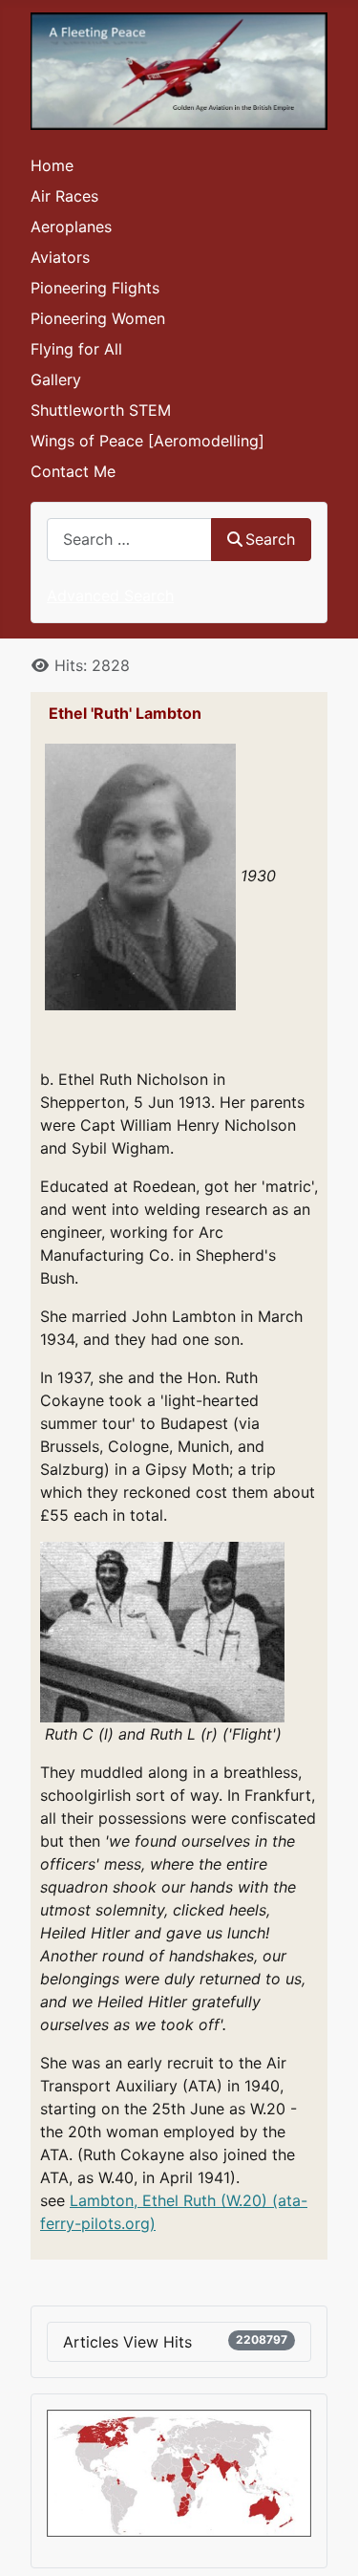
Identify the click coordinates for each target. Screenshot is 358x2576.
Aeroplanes (71, 227)
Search (270, 539)
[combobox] (129, 540)
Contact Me (73, 471)
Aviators (60, 257)
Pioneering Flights (95, 288)
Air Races (64, 196)
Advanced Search (110, 595)
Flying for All (76, 349)
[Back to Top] (325, 2541)
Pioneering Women (98, 318)
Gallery (56, 379)
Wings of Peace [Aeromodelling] (147, 441)
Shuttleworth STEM (101, 410)
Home (52, 165)
